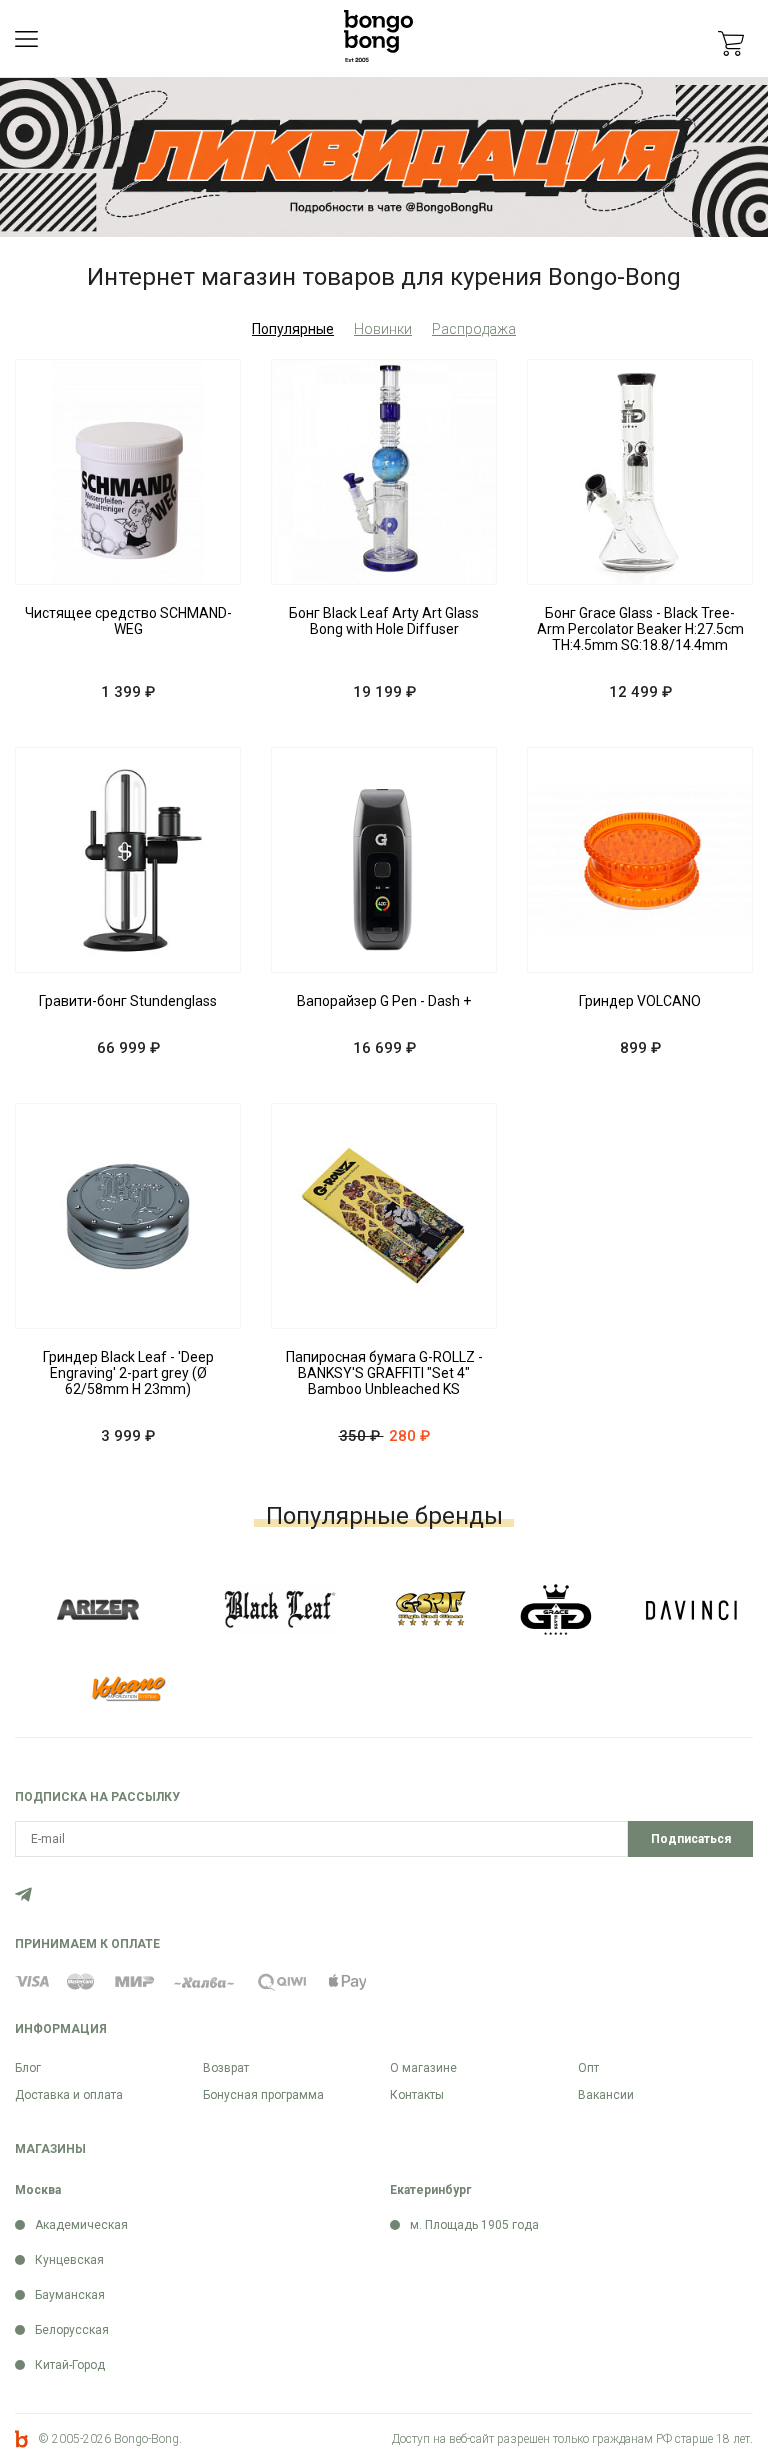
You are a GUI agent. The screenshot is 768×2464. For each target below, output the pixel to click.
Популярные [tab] (293, 329)
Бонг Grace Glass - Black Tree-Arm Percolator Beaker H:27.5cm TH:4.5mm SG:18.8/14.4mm (640, 629)
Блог (28, 2068)
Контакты (417, 2095)
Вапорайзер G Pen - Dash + (384, 1001)
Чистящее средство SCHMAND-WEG (128, 621)
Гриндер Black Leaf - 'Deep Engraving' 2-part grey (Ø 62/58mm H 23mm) (128, 1373)
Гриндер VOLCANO (640, 1001)
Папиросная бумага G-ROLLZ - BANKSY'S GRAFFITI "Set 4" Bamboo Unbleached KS (384, 1373)
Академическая (81, 2225)
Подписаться (691, 1839)
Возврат (226, 2068)
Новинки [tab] (383, 329)
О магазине (423, 2068)
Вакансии (606, 2095)
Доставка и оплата (69, 2095)
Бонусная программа (263, 2095)
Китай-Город (70, 2365)
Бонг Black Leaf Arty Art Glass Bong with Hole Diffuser (384, 621)
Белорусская (72, 2330)
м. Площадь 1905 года (474, 2225)
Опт (588, 2068)
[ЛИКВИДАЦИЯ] (384, 157)
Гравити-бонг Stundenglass (128, 1001)
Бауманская (70, 2295)
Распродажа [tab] (474, 329)
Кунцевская (69, 2260)
